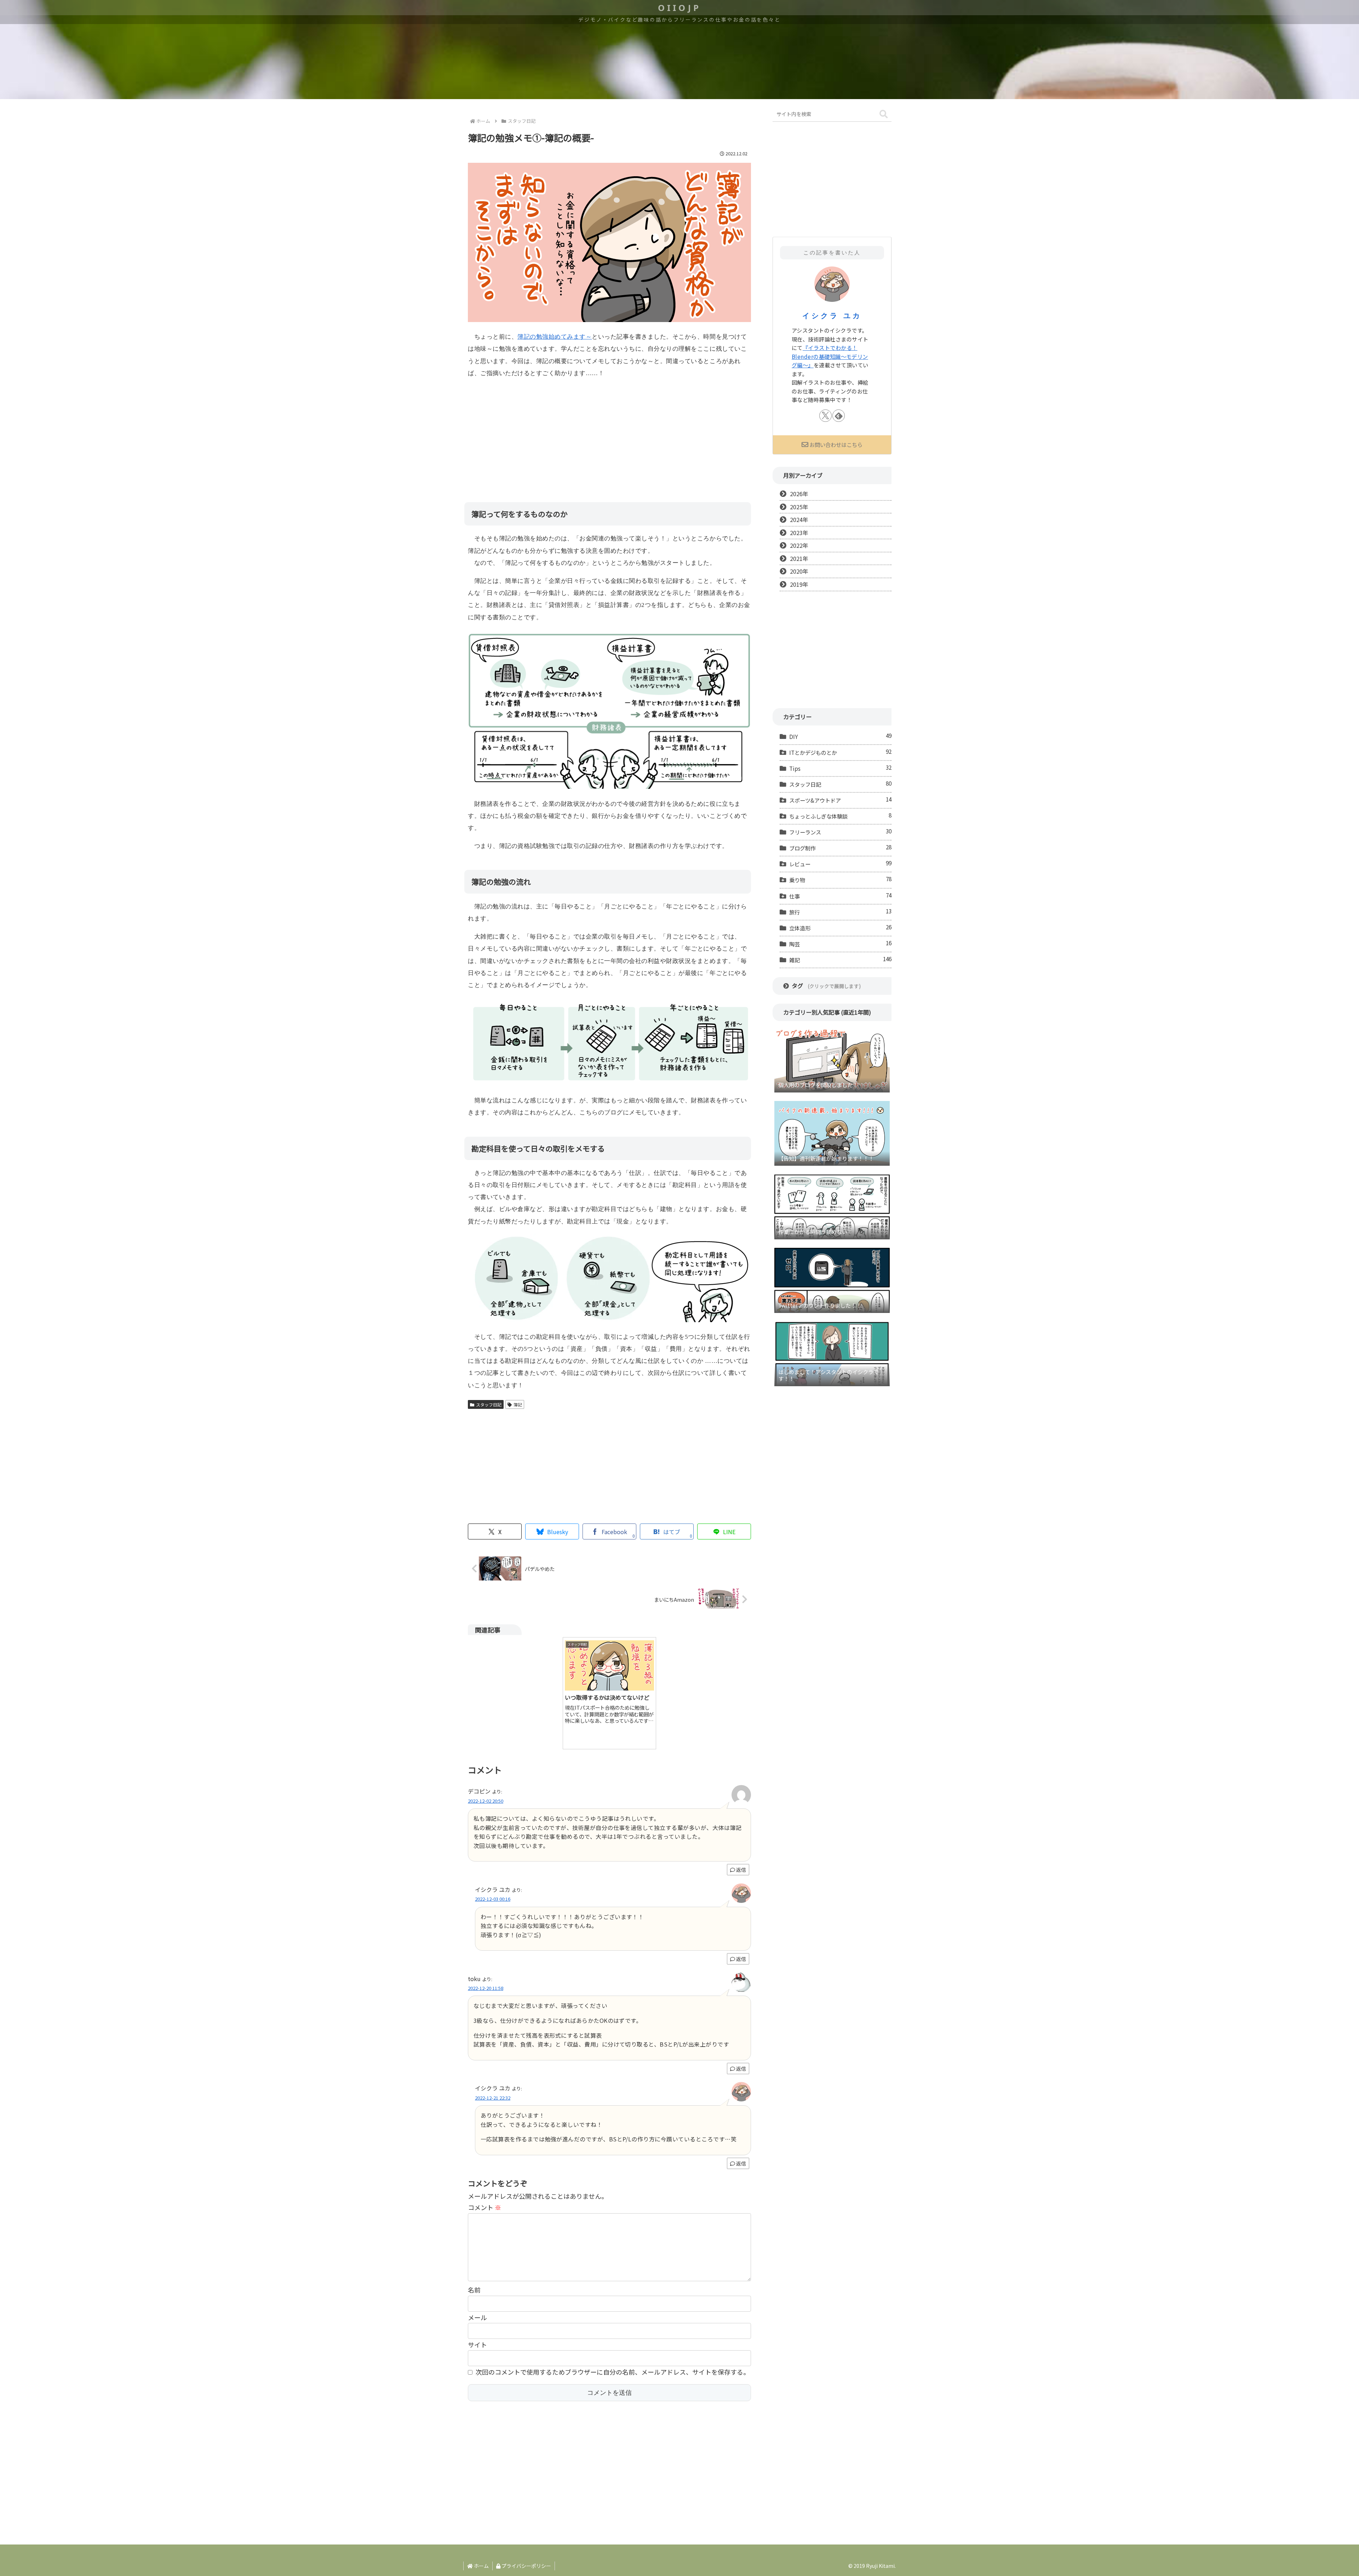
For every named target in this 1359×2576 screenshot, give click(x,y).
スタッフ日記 (489, 1404)
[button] (884, 114)
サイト (477, 2345)
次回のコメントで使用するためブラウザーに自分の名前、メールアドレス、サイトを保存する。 (613, 2372)
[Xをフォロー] (825, 416)
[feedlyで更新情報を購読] (839, 416)
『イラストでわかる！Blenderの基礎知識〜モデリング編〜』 (830, 356)
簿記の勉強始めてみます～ (555, 337)
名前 (474, 2290)
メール (477, 2317)
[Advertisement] (609, 435)
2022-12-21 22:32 (493, 2098)
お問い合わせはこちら (836, 444)
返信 (741, 1870)
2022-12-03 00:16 (493, 1899)
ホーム (481, 2566)
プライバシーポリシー (526, 2566)
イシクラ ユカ (832, 316)
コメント (484, 2207)
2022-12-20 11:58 (486, 1988)
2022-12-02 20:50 (486, 1801)
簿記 (518, 1404)
